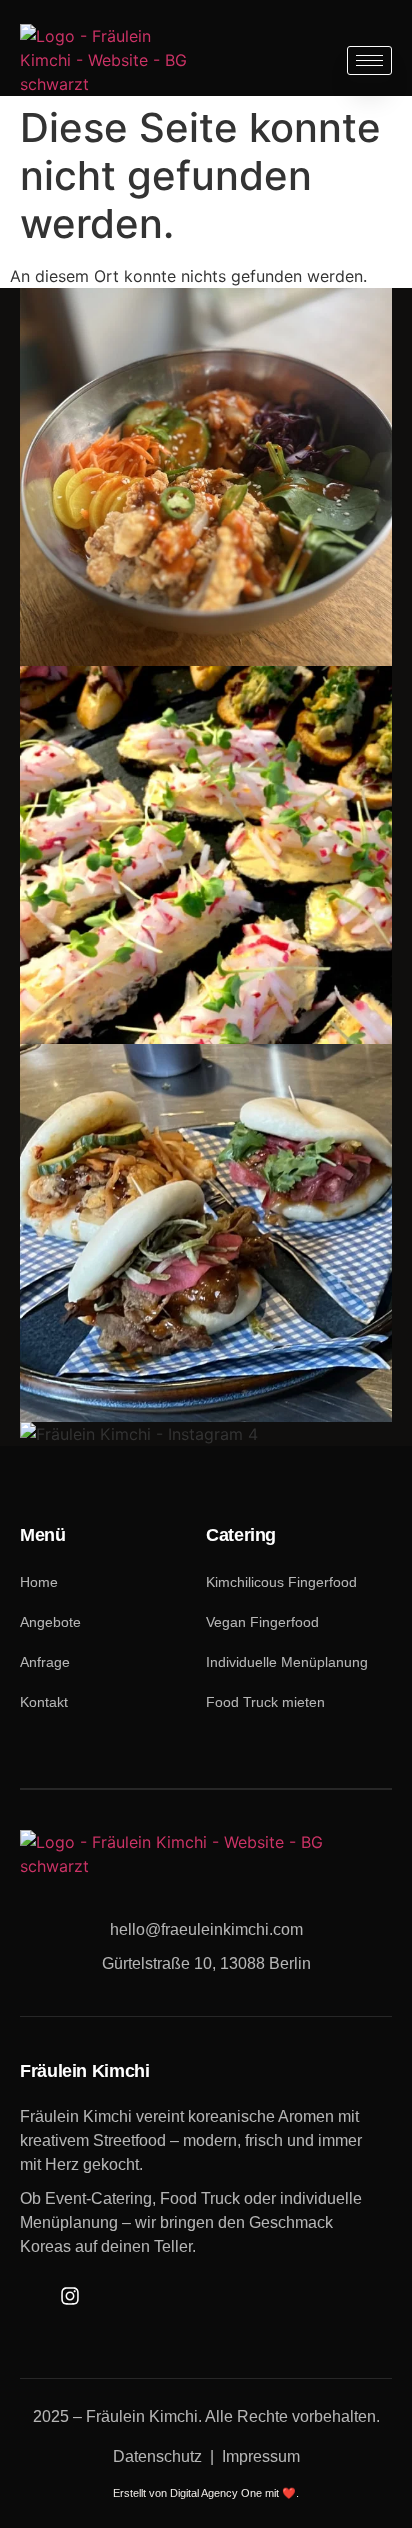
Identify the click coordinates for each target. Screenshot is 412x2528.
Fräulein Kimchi (142, 2416)
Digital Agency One (216, 2493)
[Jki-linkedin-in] (106, 2295)
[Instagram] (69, 2295)
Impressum (261, 2456)
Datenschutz (157, 2456)
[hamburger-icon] (369, 60)
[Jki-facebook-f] (32, 2295)
